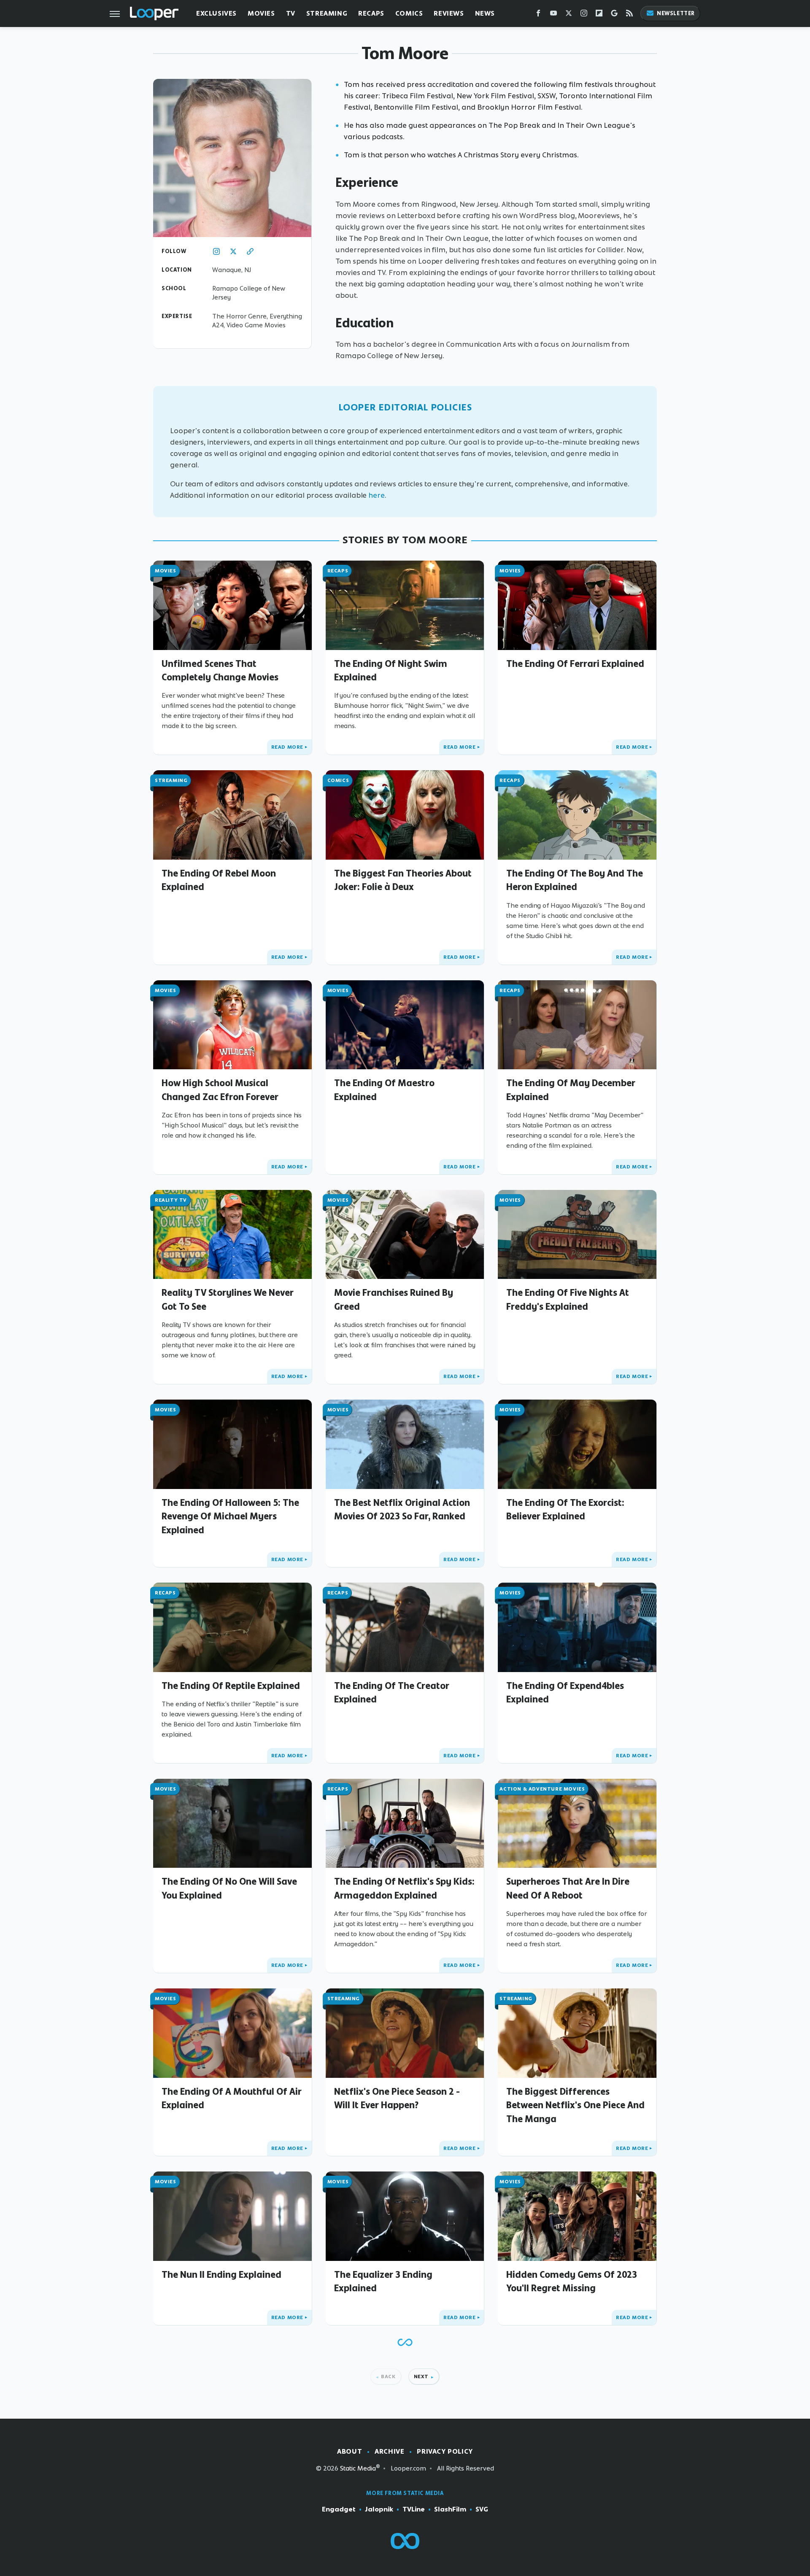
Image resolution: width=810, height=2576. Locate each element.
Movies (261, 13)
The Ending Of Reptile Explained (231, 1686)
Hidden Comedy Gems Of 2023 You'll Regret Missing (572, 2281)
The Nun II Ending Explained (221, 2274)
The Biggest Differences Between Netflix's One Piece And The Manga (575, 2105)
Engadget (339, 2509)
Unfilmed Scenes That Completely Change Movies (220, 670)
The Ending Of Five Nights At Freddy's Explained (568, 1299)
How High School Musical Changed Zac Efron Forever (220, 1090)
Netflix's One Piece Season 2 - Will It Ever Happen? (397, 2098)
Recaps (371, 13)
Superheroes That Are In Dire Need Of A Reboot (568, 1888)
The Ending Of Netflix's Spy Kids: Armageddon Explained (404, 1888)
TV (291, 13)
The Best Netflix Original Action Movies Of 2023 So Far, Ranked (402, 1509)
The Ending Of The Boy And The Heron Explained (575, 880)
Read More (287, 747)
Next (421, 2376)
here (377, 495)
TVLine (414, 2509)
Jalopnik (379, 2509)
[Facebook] (538, 15)
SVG (482, 2509)
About (350, 2451)
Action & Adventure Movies (542, 1789)
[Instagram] (584, 15)
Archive (389, 2451)
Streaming (327, 13)
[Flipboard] (599, 15)
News (485, 13)
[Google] (614, 15)
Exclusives (216, 13)
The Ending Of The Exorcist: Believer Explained (565, 1509)
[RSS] (629, 15)
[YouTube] (553, 15)
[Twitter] (569, 15)
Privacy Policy (445, 2451)
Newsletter (676, 13)
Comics (409, 13)
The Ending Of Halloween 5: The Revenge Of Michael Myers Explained (230, 1516)
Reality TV (171, 1200)
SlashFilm (450, 2509)
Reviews (449, 13)
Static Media (358, 2468)
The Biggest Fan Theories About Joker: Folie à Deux (403, 880)
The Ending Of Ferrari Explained (575, 664)
